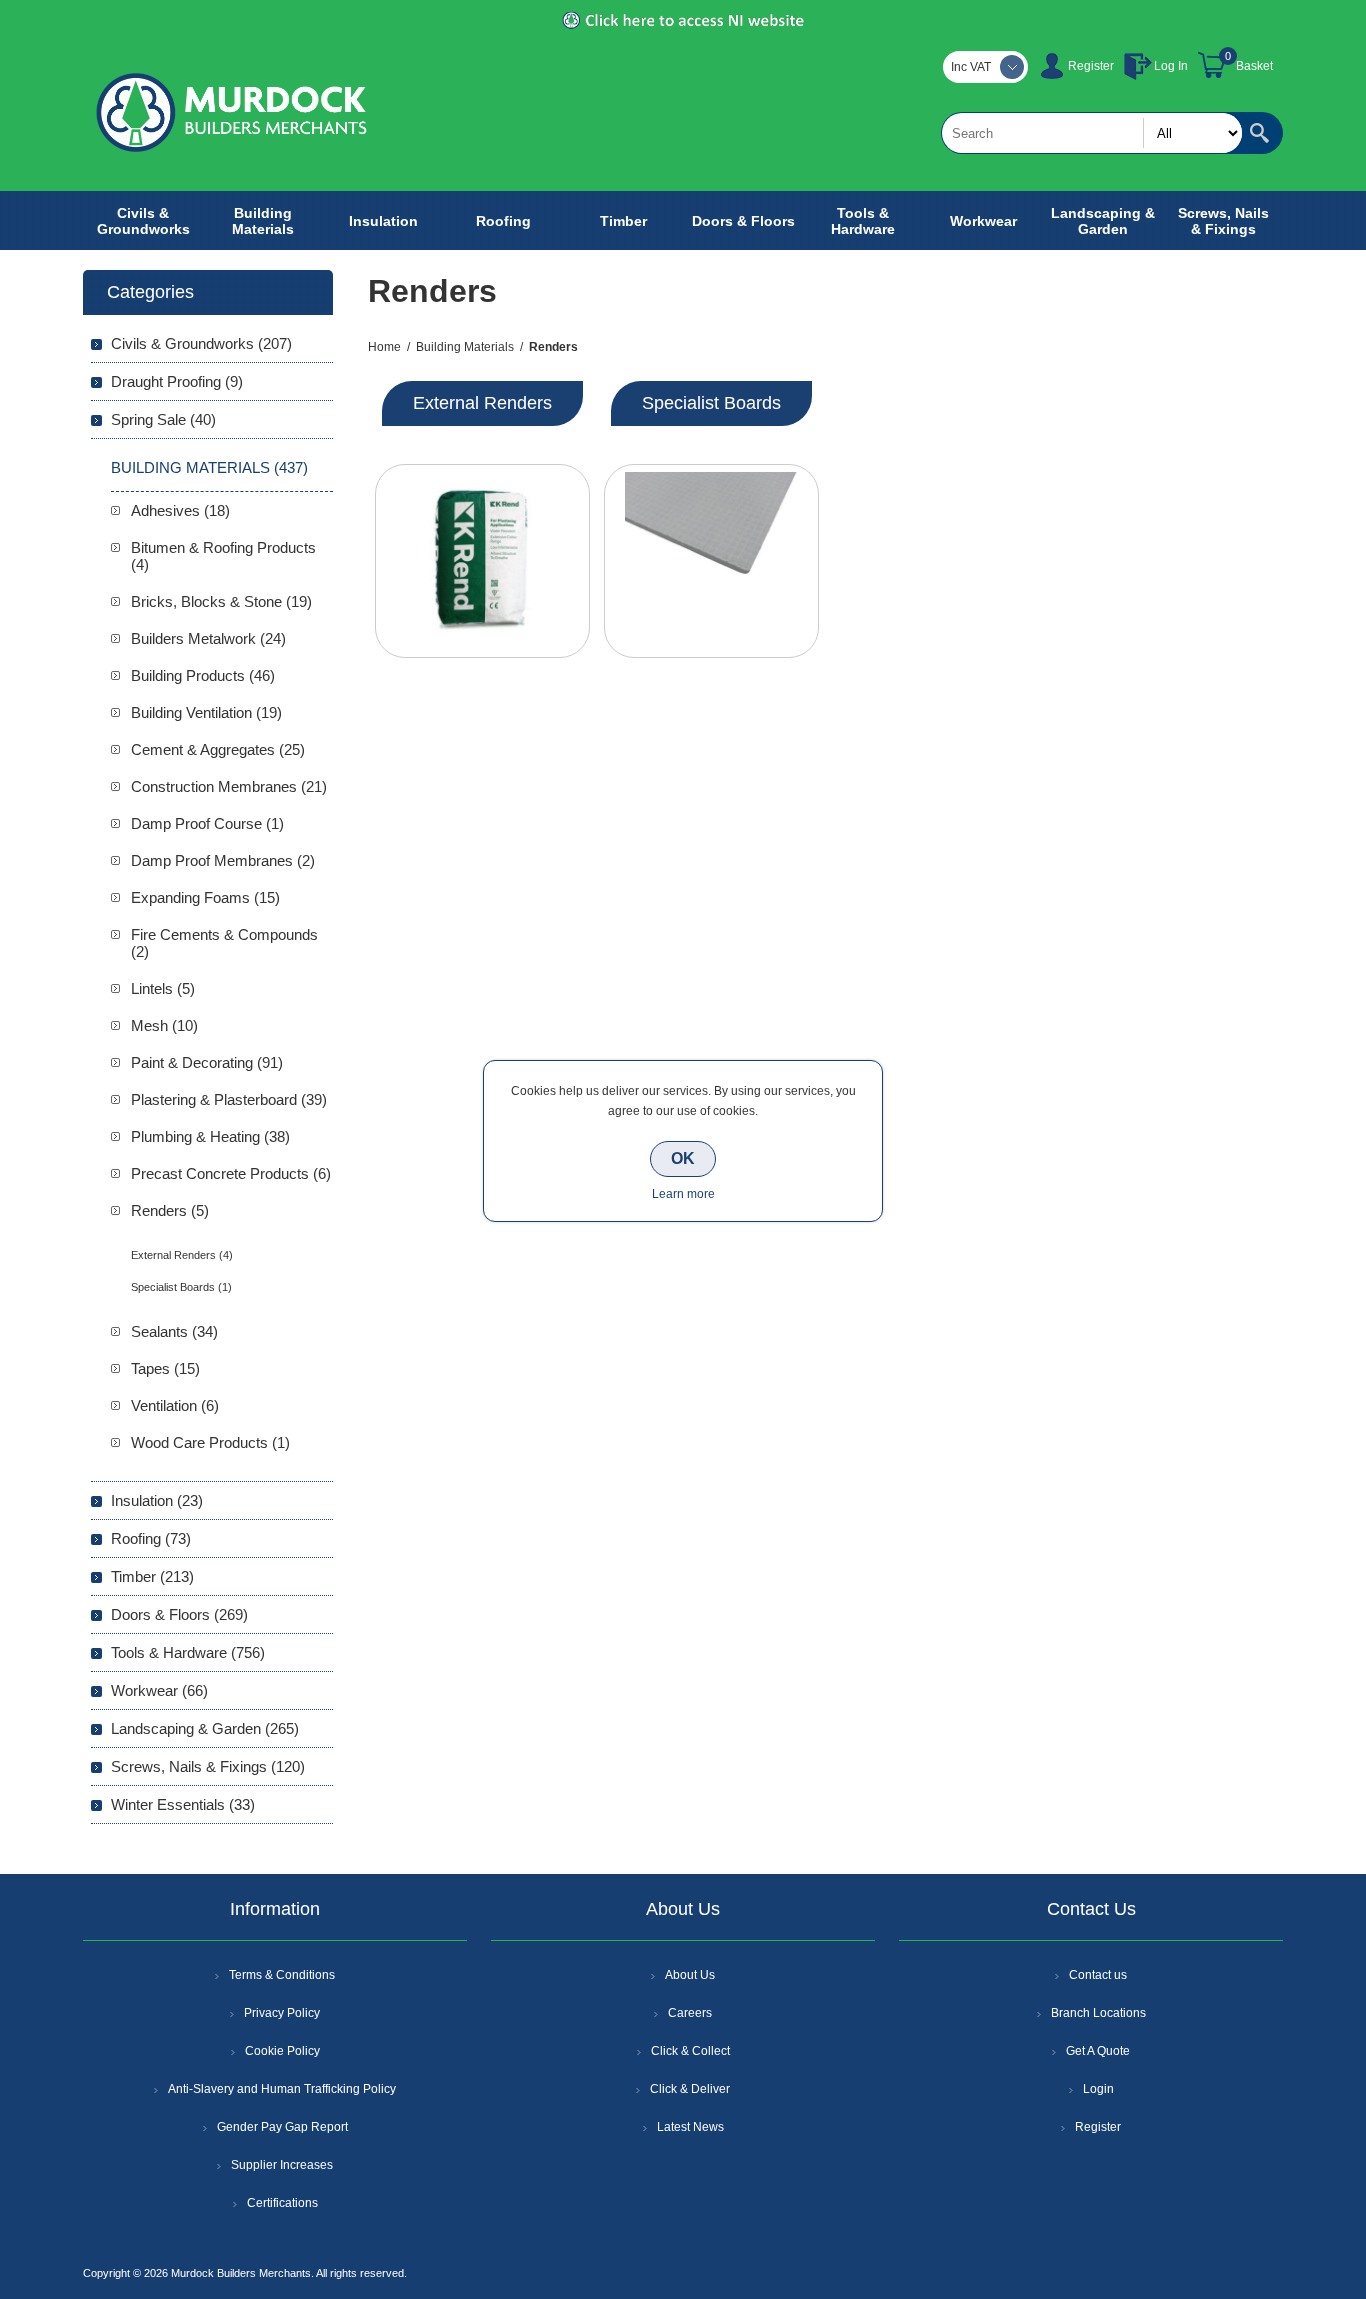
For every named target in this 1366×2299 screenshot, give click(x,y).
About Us (690, 1975)
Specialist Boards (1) (181, 1287)
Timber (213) (152, 1576)
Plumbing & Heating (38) (210, 1136)
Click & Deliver (690, 2089)
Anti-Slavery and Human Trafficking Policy (282, 2089)
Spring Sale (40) (163, 419)
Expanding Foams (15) (205, 897)
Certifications (282, 2203)
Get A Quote (1098, 2051)
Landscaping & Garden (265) (205, 1728)
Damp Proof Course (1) (207, 823)
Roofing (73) (151, 1538)
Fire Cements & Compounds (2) (224, 943)
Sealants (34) (174, 1331)
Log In (1171, 66)
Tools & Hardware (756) (188, 1652)
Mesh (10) (164, 1025)
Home (384, 347)
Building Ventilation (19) (206, 712)
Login (1098, 2089)
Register (1091, 66)
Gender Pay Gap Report (282, 2127)
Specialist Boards (711, 403)
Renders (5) (170, 1210)
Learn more (683, 1194)
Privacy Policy (282, 2013)
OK (683, 1158)
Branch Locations (1098, 2013)
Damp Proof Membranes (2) (223, 860)
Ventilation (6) (175, 1405)
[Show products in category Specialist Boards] (711, 561)
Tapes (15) (165, 1368)
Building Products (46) (203, 675)
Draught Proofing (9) (177, 381)
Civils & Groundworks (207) (201, 343)
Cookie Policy (282, 2051)
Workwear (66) (159, 1690)
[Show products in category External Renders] (482, 561)
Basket (1254, 66)
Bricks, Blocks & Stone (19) (221, 601)
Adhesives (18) (180, 510)
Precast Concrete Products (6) (231, 1173)
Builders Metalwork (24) (208, 638)
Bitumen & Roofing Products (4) (223, 556)
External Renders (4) (182, 1255)
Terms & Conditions (282, 1975)
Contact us (1098, 1975)
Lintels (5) (163, 988)
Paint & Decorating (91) (207, 1062)
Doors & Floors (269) (179, 1614)
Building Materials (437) (209, 467)
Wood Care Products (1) (210, 1442)
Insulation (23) (157, 1500)
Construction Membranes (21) (229, 786)
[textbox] (1092, 133)
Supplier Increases (282, 2165)
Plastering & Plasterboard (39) (229, 1099)
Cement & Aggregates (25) (218, 749)
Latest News (690, 2127)
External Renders (482, 403)
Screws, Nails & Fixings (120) (208, 1766)
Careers (690, 2013)
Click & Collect (690, 2051)
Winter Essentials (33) (183, 1804)
